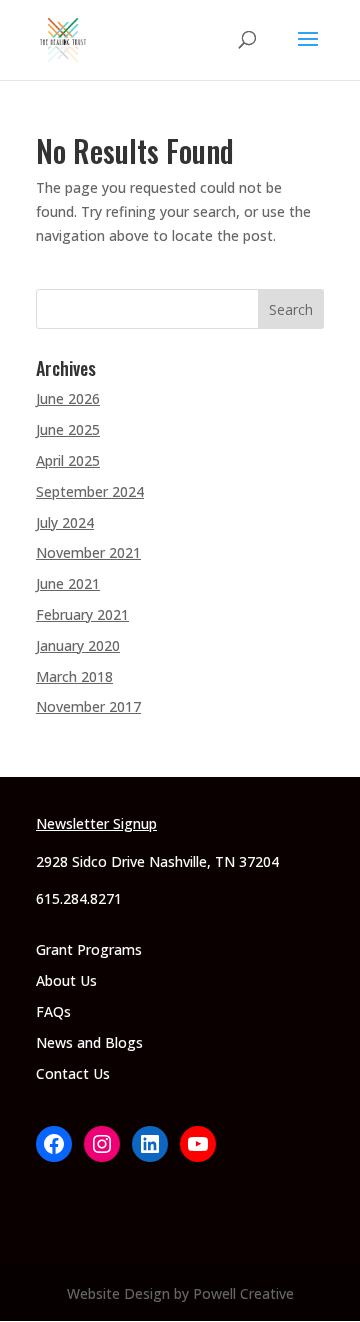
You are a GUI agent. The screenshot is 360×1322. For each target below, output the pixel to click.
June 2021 (68, 583)
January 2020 (78, 645)
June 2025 (68, 429)
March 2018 (74, 676)
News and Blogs (89, 1042)
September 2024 (90, 491)
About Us (66, 980)
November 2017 (88, 706)
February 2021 (82, 614)
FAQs (53, 1011)
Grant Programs (89, 949)
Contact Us (73, 1073)
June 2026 (68, 398)
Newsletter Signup (96, 823)
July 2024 (65, 522)
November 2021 (88, 552)
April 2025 (68, 460)
